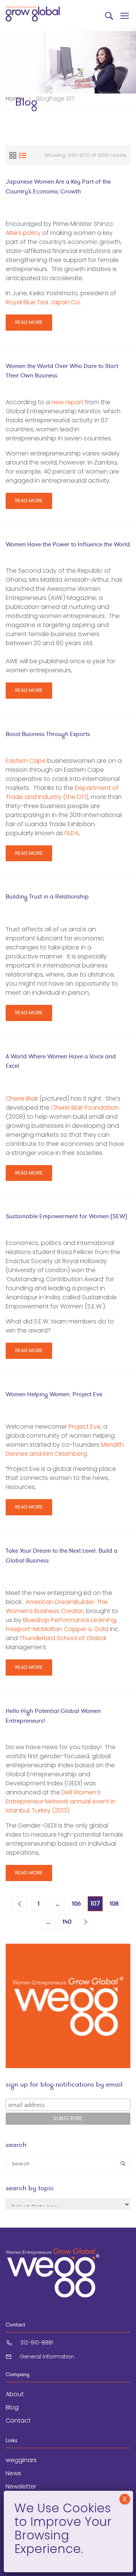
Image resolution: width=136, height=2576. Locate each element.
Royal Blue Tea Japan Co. (43, 302)
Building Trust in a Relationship (47, 896)
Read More (29, 324)
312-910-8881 (37, 2343)
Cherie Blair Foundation (85, 1108)
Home (14, 99)
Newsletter (21, 2486)
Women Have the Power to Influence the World (68, 544)
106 (76, 1904)
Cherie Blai (21, 1099)
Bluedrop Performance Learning (70, 1620)
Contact (18, 2420)
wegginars (21, 2460)
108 (114, 1904)
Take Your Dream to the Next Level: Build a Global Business (62, 1556)
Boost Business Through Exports (48, 734)
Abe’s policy (23, 233)
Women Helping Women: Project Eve (54, 1394)
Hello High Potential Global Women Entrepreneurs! (53, 1716)
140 (67, 1922)
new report (67, 402)
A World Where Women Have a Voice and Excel (61, 1061)
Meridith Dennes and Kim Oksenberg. (65, 1449)
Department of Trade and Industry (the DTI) (62, 792)
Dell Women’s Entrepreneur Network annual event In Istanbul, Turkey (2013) (61, 1801)
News (13, 2473)
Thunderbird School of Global (63, 1638)
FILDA (72, 833)
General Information (47, 2357)
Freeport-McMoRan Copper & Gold (57, 1629)
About (15, 2394)
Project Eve (84, 1427)
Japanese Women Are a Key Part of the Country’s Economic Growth (58, 186)
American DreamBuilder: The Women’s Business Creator (57, 1606)
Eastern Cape (26, 761)
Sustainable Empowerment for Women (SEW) (66, 1216)
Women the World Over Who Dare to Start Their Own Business (62, 371)
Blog (12, 2407)
